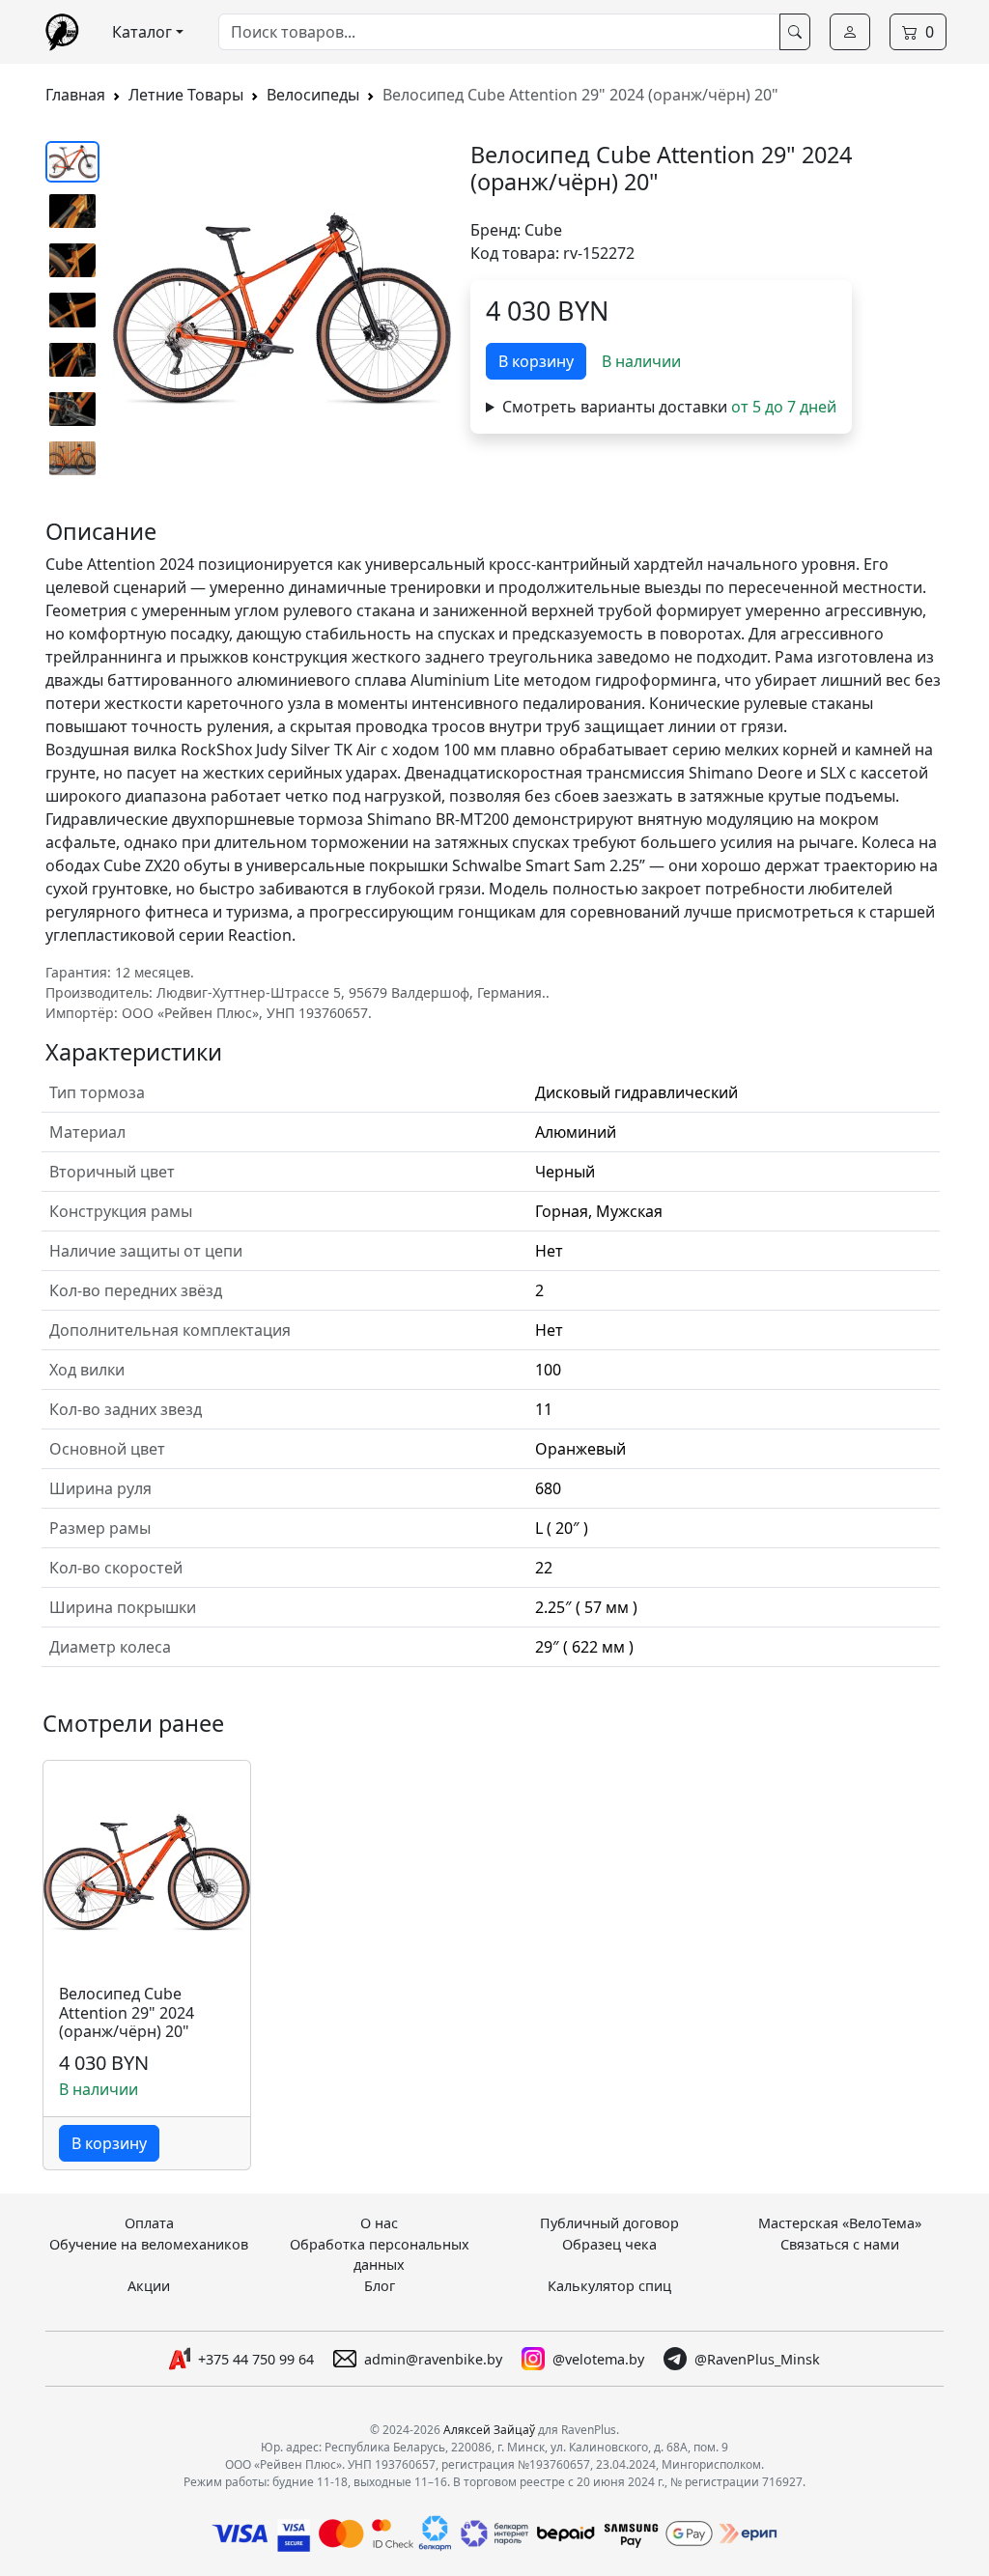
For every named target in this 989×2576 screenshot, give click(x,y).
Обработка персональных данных (380, 2255)
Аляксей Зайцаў (489, 2430)
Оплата (149, 2223)
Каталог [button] (142, 32)
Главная (75, 95)
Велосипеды (313, 95)
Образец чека (609, 2244)
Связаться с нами (840, 2244)
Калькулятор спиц (609, 2286)
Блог (380, 2286)
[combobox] (499, 32)
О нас (379, 2223)
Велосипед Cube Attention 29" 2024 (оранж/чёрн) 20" (127, 2013)
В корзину (536, 361)
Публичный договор (609, 2223)
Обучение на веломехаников (149, 2244)
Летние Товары (186, 95)
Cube (543, 230)
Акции (149, 2286)
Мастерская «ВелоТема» (840, 2223)
